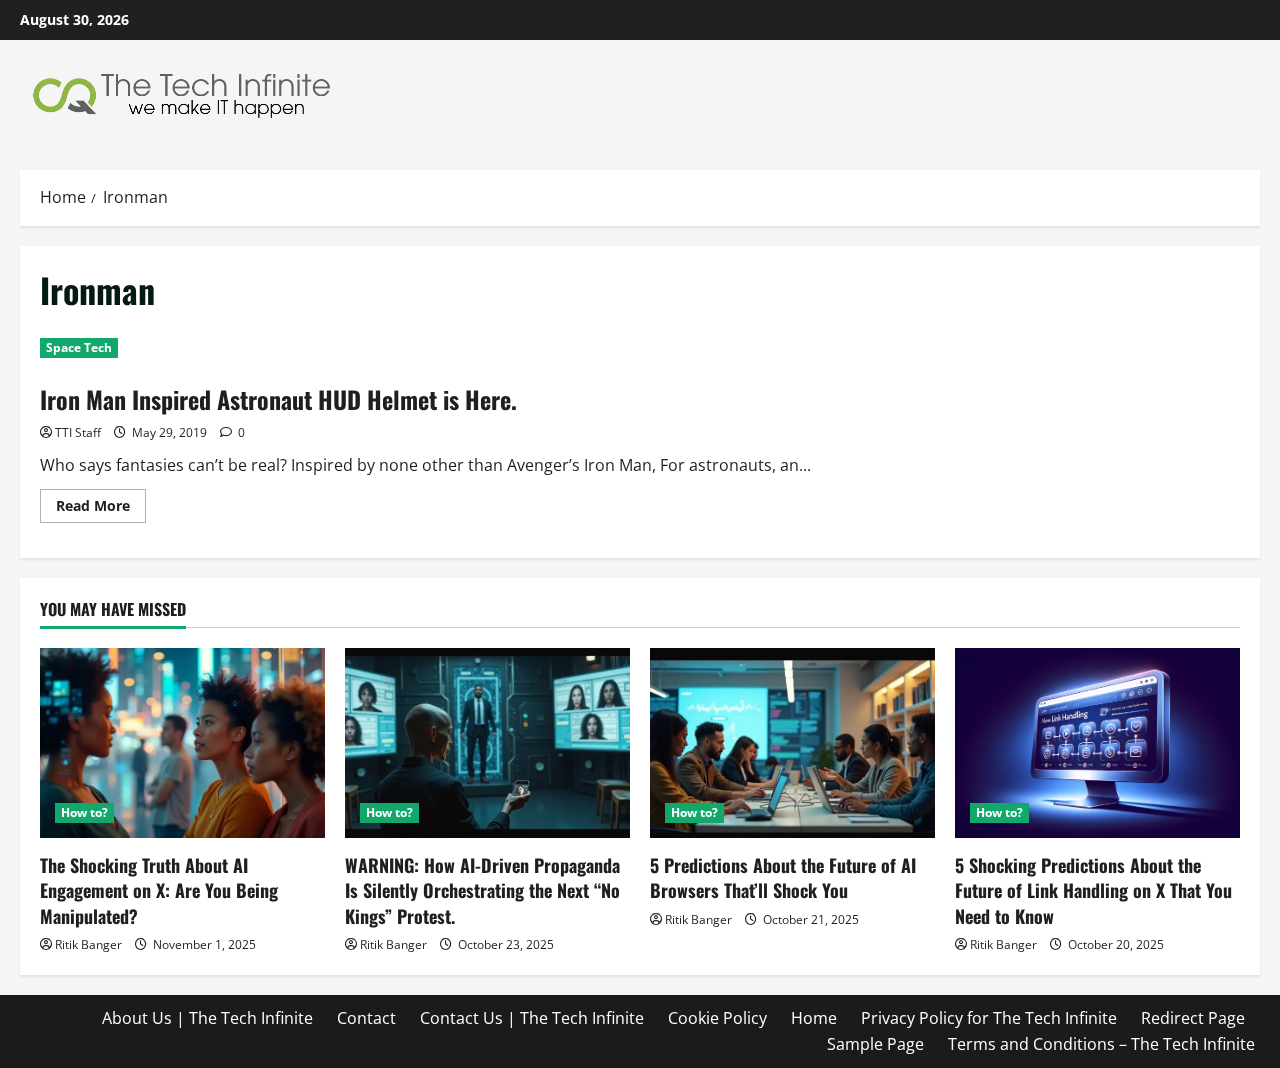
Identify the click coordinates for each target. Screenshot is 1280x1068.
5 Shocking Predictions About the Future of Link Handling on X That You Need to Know (1093, 890)
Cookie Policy (717, 1018)
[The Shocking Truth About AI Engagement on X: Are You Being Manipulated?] (182, 743)
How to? (84, 812)
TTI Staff (78, 432)
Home (814, 1018)
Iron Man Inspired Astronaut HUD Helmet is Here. (278, 399)
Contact (366, 1018)
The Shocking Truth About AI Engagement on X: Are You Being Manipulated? (159, 890)
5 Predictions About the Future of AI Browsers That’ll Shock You (783, 877)
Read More (101, 509)
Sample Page (875, 1044)
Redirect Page (1193, 1018)
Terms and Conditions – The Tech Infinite (1101, 1044)
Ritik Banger (88, 944)
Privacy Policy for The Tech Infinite (989, 1018)
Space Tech (79, 347)
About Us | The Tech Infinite (207, 1018)
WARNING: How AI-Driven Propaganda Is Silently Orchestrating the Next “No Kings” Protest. (482, 890)
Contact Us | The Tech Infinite (532, 1018)
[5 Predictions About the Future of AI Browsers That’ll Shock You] (792, 743)
